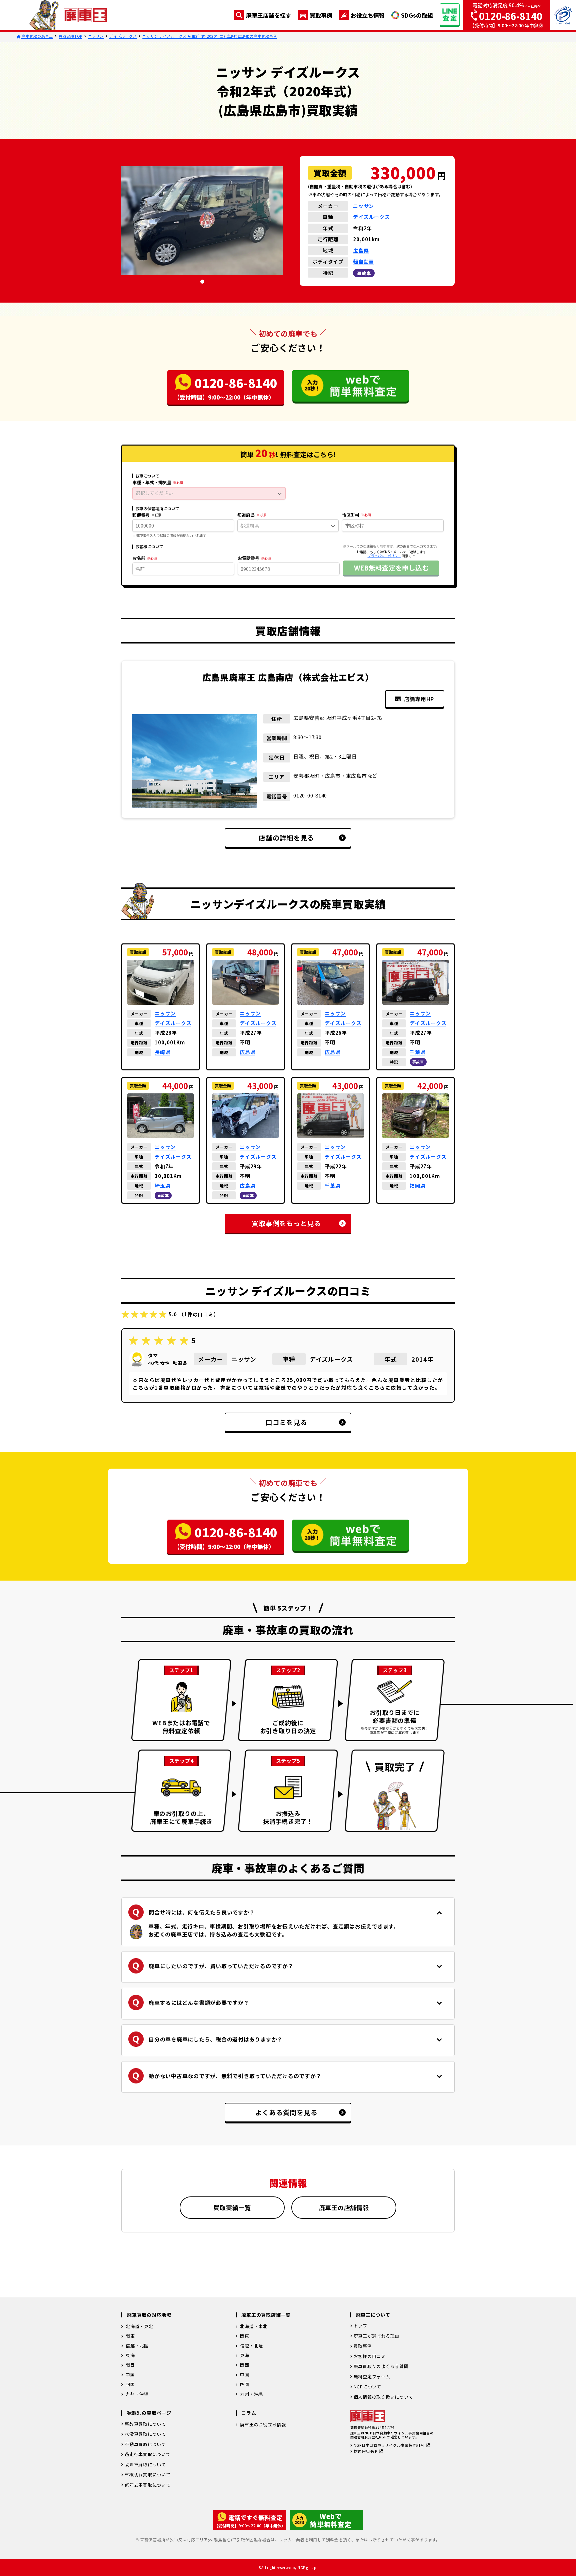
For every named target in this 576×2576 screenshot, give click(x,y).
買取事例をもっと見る (286, 1223)
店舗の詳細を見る (286, 838)
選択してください (154, 493)
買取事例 (321, 15)
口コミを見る (286, 1422)
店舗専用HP (419, 699)
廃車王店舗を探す (269, 15)
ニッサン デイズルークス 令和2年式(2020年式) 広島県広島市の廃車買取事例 (210, 36)
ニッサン (96, 36)
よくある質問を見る (286, 2112)
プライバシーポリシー (384, 556)
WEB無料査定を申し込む (391, 568)
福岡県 (417, 1186)
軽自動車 (363, 261)
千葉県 (417, 1052)
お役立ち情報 (368, 15)
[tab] (202, 282)
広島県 (361, 250)
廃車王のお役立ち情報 (263, 2425)
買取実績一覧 (232, 2207)
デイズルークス (123, 36)
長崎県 (162, 1052)
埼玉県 (162, 1186)
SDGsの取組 (417, 15)
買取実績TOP (70, 36)
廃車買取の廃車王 (37, 36)
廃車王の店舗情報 (344, 2207)
